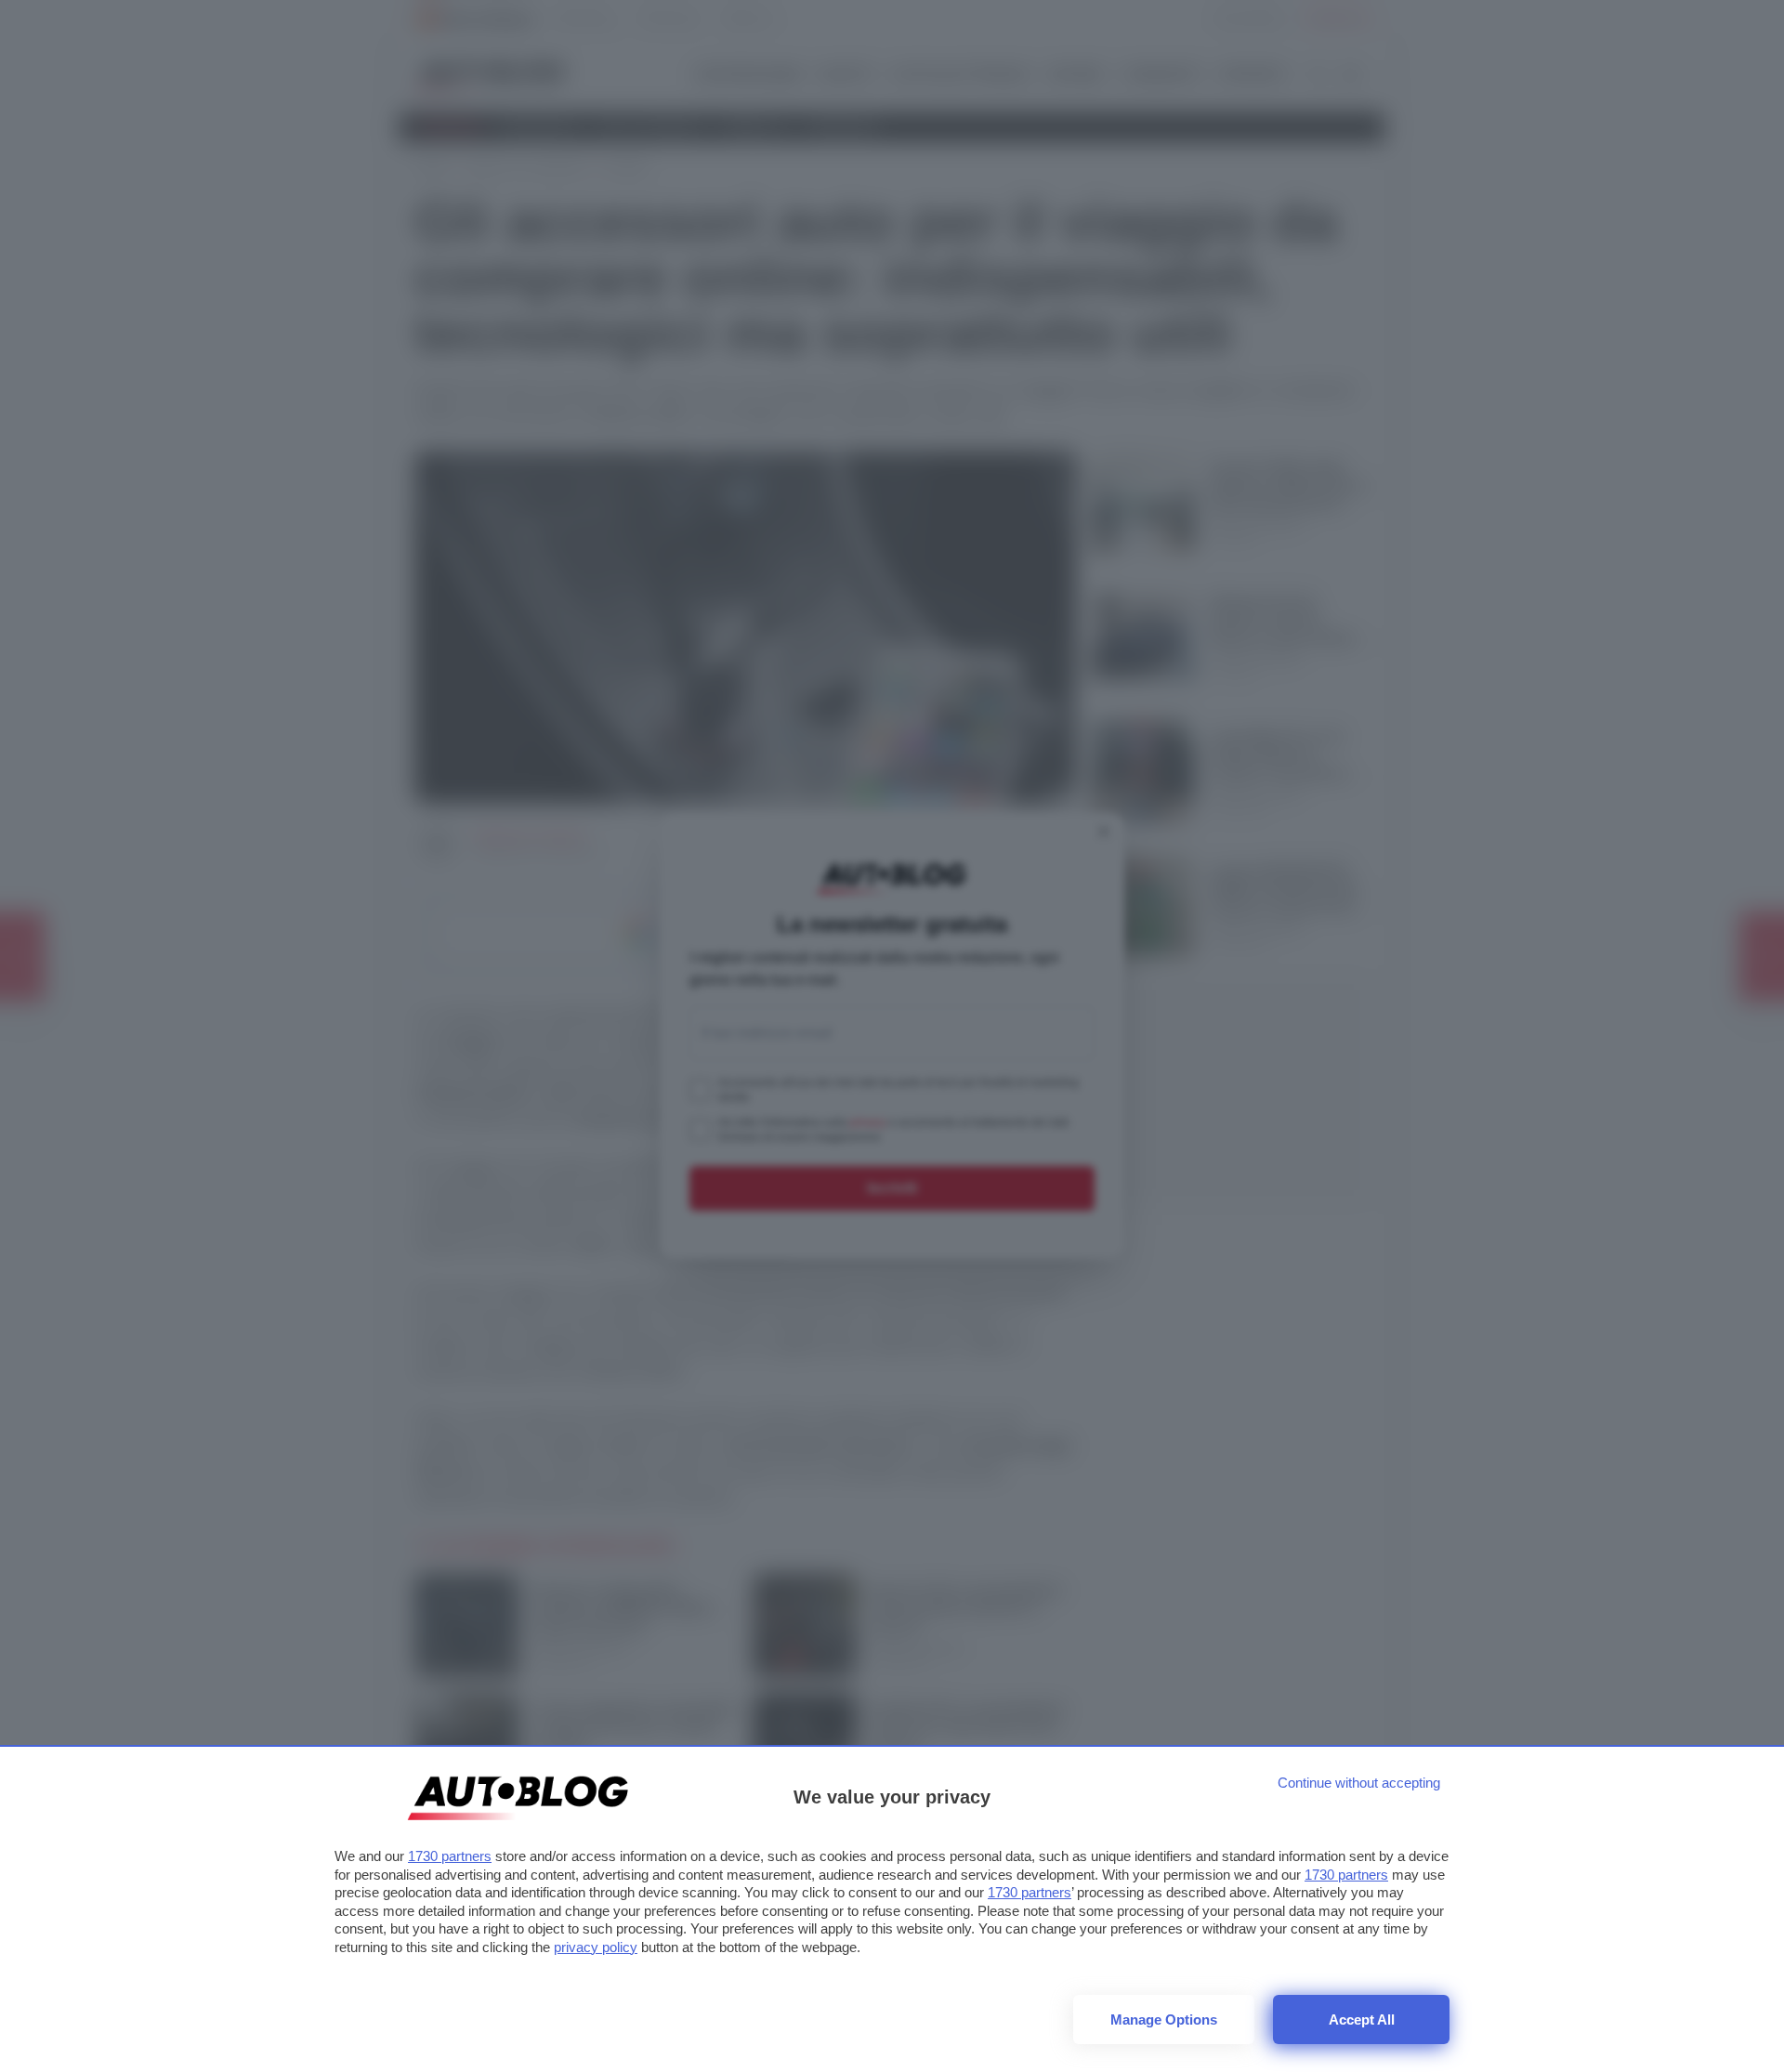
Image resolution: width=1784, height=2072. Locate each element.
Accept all (1362, 2020)
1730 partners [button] (450, 1856)
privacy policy (596, 1947)
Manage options (1164, 2020)
